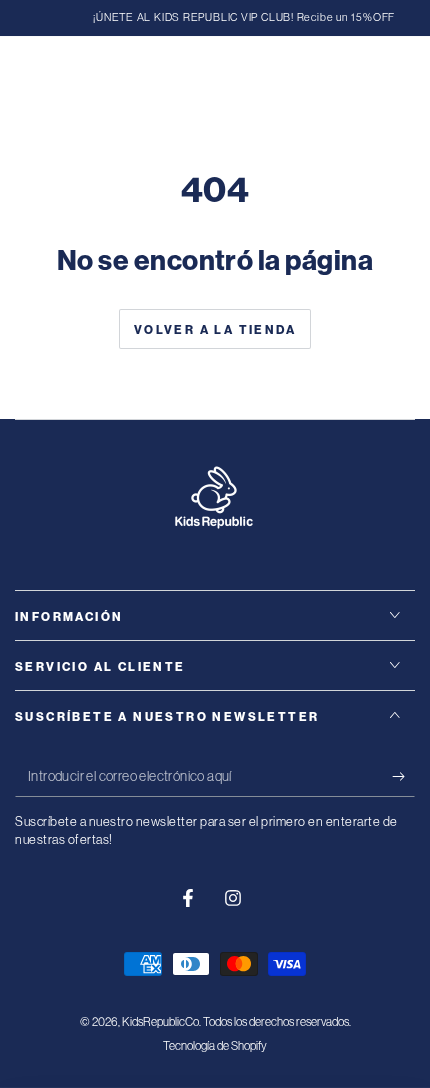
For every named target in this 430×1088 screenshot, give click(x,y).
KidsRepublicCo (160, 1021)
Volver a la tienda (215, 329)
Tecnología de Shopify (215, 1045)
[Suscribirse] (403, 777)
